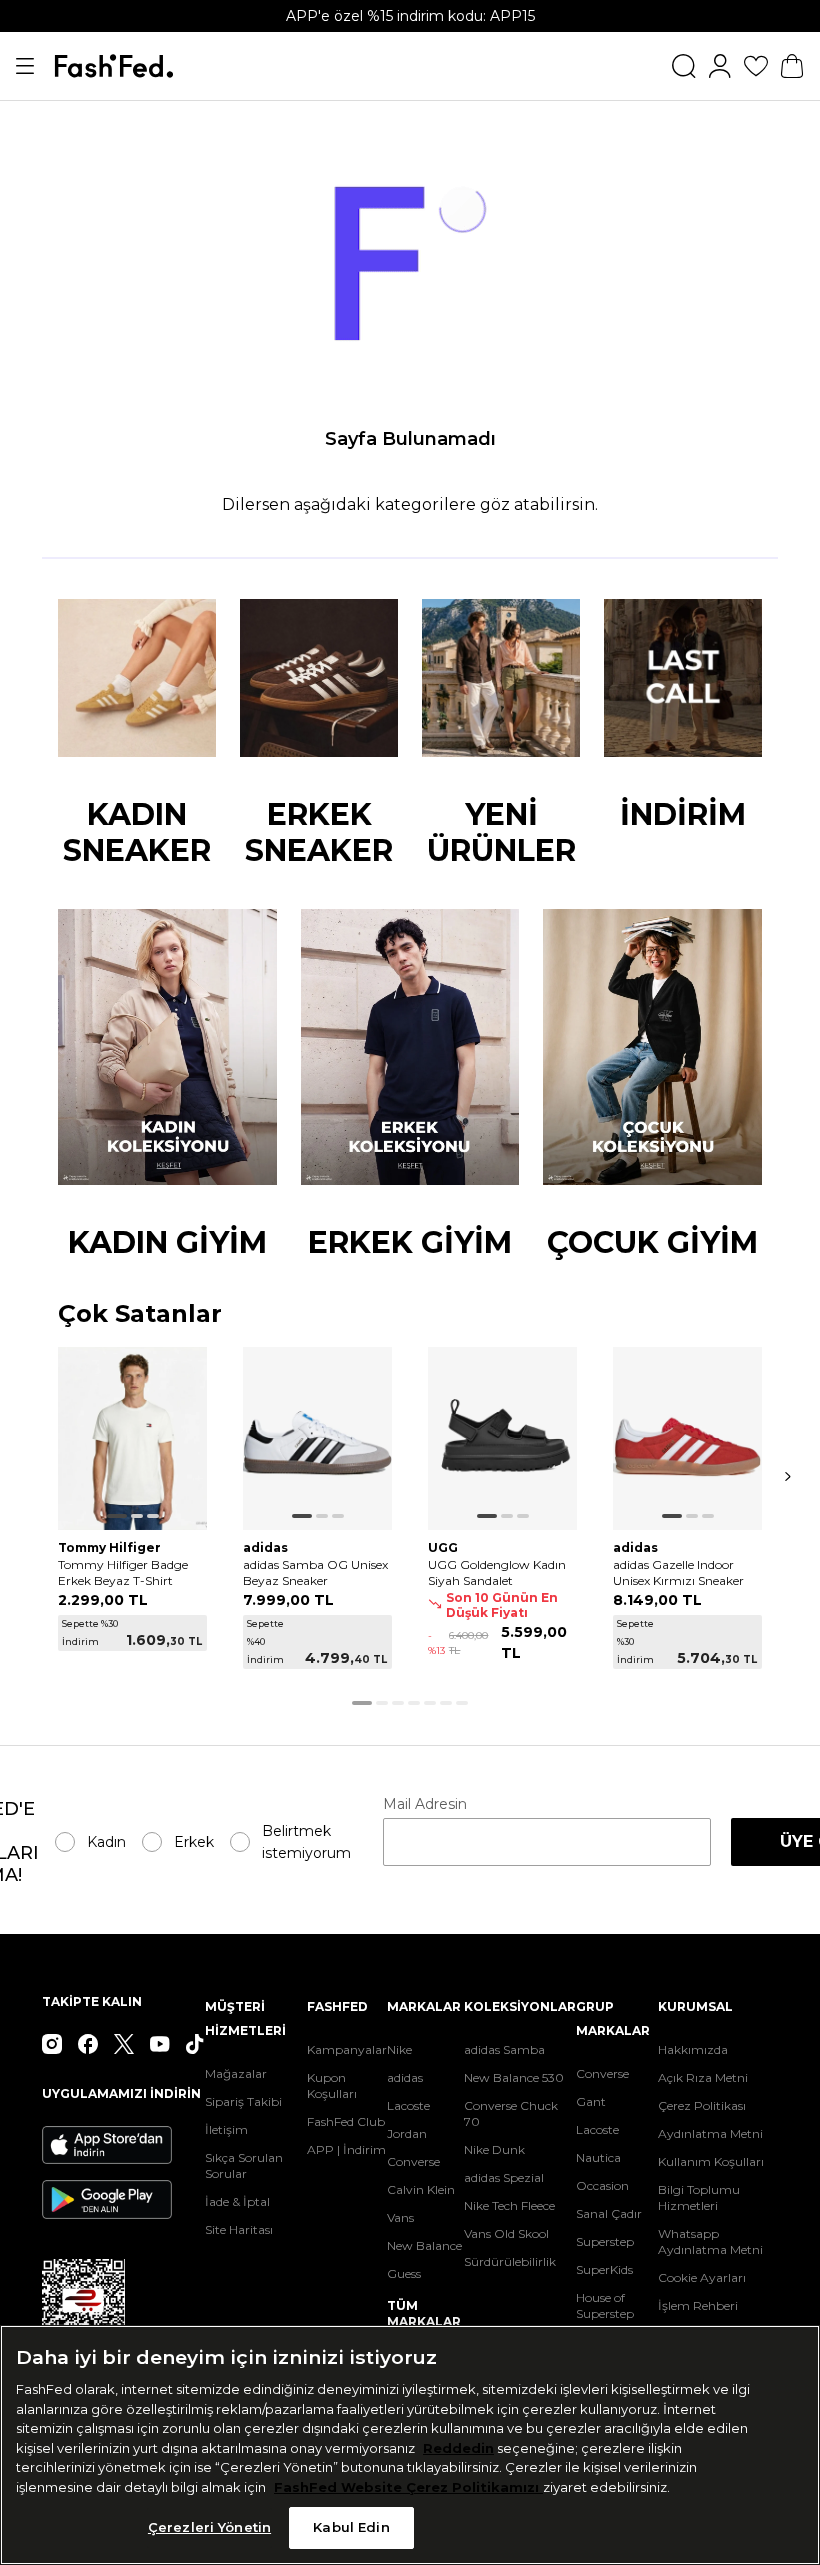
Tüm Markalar (424, 2313)
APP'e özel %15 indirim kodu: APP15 (410, 16)
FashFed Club (346, 2121)
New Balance (424, 2245)
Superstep (605, 2241)
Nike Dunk (494, 2149)
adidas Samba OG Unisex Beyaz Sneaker (315, 1572)
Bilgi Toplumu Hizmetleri (699, 2197)
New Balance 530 (514, 2077)
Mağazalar (236, 2073)
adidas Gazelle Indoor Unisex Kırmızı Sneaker (678, 1572)
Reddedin (458, 2448)
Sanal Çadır (609, 2213)
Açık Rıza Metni (703, 2077)
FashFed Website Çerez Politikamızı (408, 2487)
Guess (404, 2273)
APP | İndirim (346, 2149)
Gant (591, 2101)
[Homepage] (114, 66)
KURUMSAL (695, 2006)
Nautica (598, 2157)
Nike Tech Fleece (509, 2205)
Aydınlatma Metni (710, 2133)
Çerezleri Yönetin (209, 2527)
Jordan (407, 2133)
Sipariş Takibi (243, 2101)
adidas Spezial (504, 2177)
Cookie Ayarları (702, 2277)
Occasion (602, 2185)
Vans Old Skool (506, 2233)
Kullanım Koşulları (711, 2161)
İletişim (226, 2129)
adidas (405, 2077)
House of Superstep (605, 2305)
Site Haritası (239, 2229)
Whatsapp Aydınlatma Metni (710, 2241)
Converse (413, 2161)
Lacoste (408, 2105)
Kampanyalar (347, 2049)
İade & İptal (237, 2201)
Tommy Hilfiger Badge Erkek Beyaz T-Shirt (123, 1572)
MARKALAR (424, 2006)
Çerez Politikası (702, 2105)
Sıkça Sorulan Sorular (244, 2165)
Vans (400, 2217)
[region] (410, 2445)
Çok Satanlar (140, 1314)
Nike (399, 2049)
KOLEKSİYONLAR (520, 2006)
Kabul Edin (351, 2527)
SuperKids (604, 2269)
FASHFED (337, 2006)
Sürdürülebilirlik (510, 2261)
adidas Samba (504, 2049)
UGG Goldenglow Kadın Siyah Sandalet (497, 1572)
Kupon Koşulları (332, 2085)
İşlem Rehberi (698, 2305)
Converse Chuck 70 (511, 2113)
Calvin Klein (421, 2189)
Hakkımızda (693, 2049)
